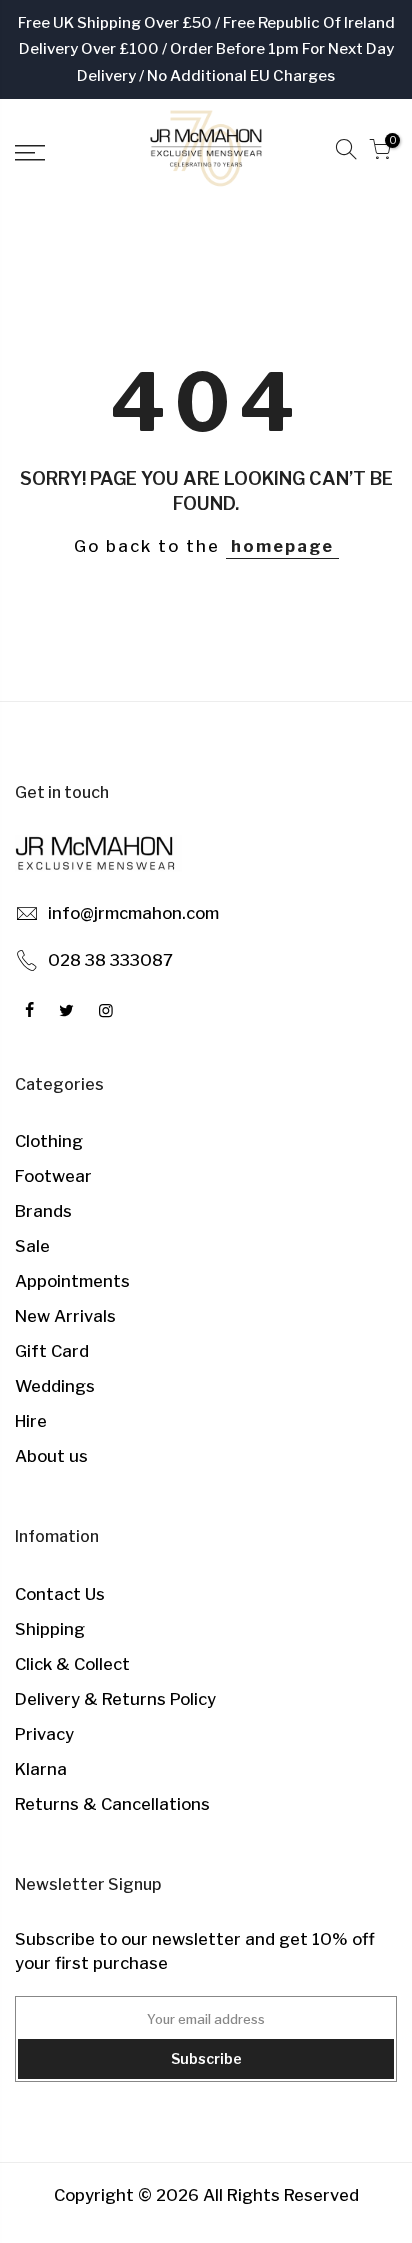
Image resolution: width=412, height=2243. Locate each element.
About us (51, 1456)
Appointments (72, 1281)
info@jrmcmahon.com (133, 913)
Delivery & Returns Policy (115, 1699)
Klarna (41, 1769)
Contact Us (60, 1594)
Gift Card (52, 1351)
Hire (31, 1421)
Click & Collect (72, 1664)
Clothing (49, 1141)
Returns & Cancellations (112, 1804)
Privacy (44, 1734)
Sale (32, 1246)
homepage (282, 546)
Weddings (55, 1386)
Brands (43, 1211)
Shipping (50, 1629)
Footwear (53, 1176)
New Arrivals (65, 1316)
